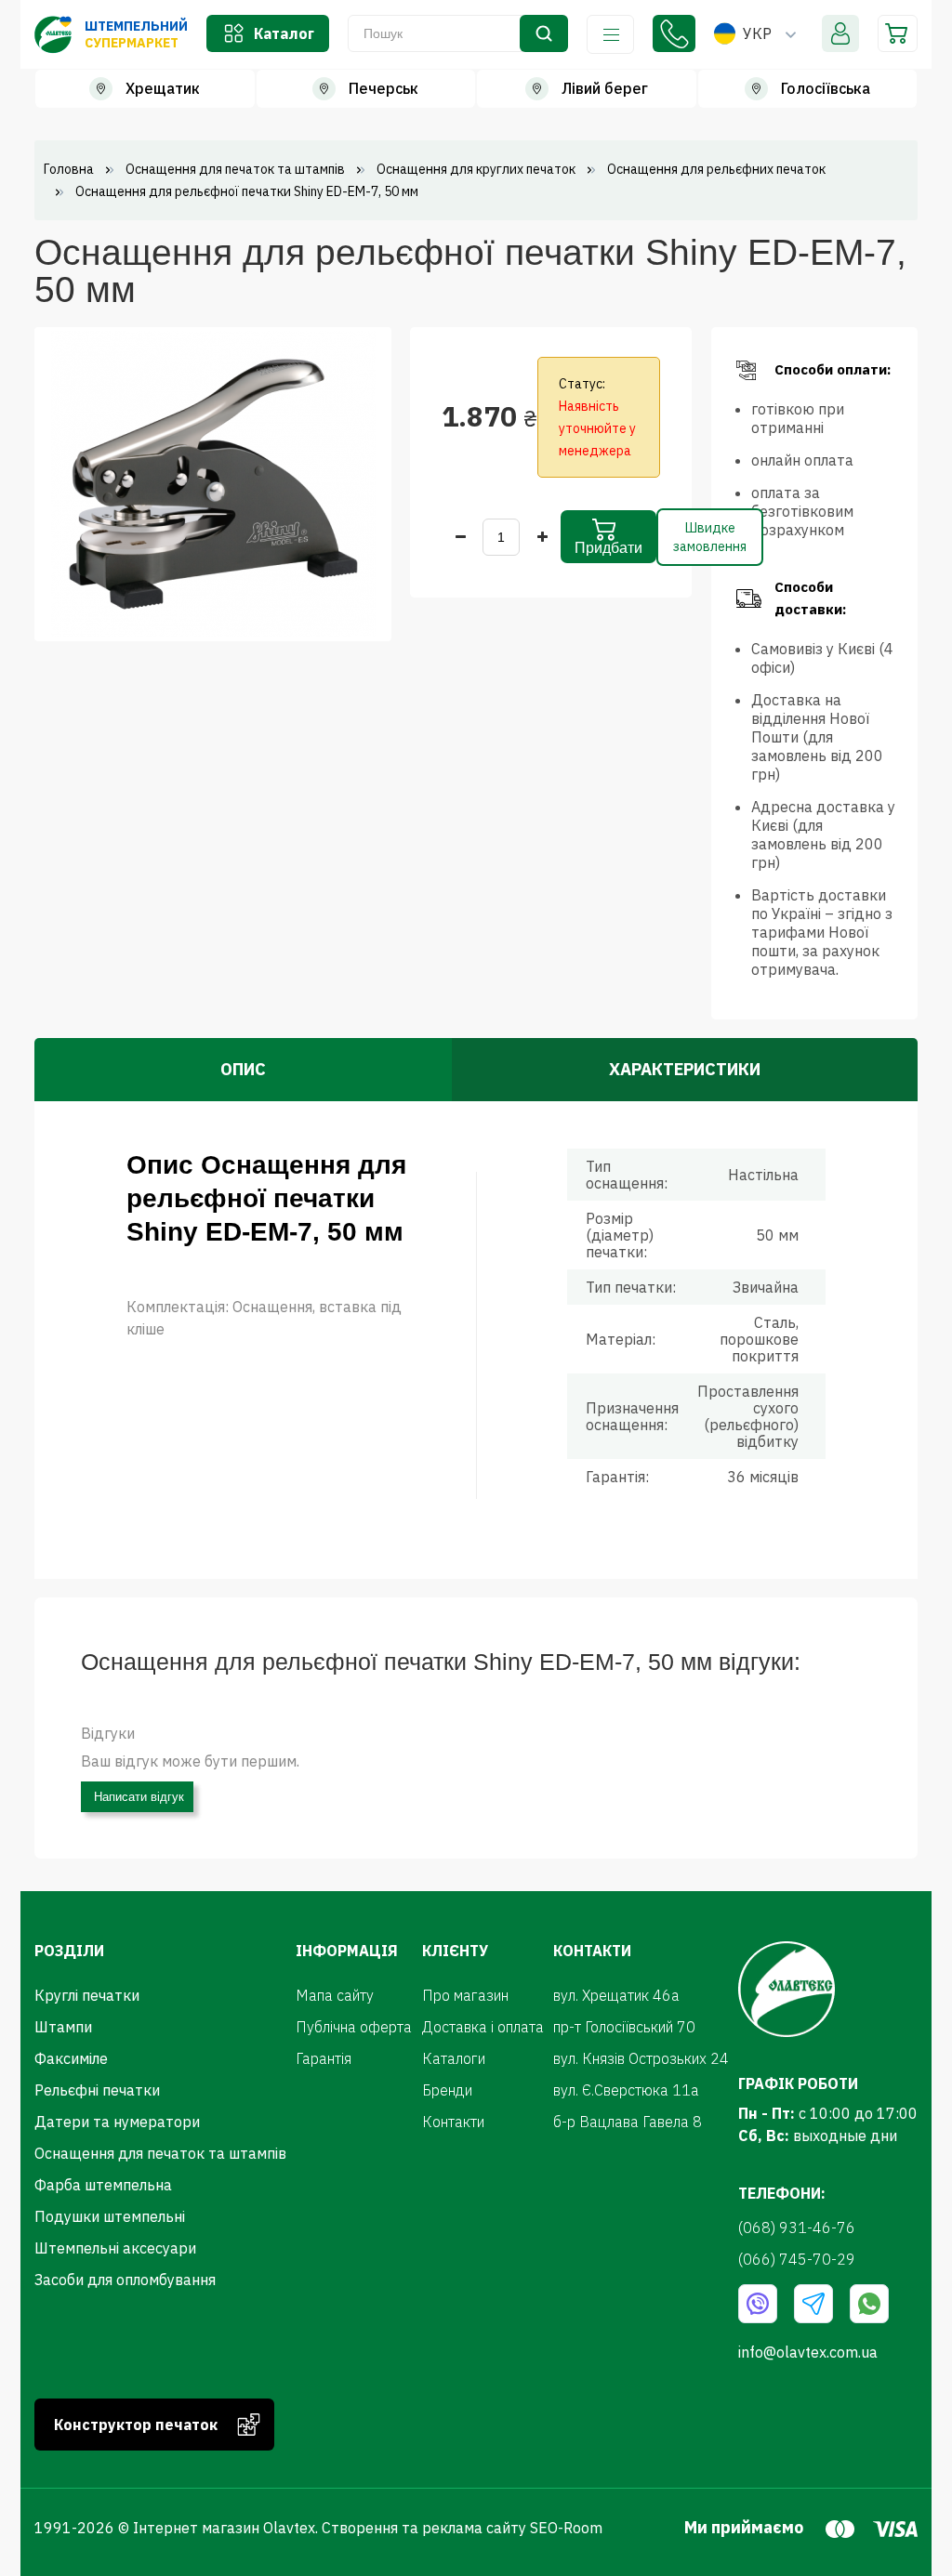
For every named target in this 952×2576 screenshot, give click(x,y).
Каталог (284, 33)
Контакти (453, 2122)
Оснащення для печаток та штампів (160, 2153)
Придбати (608, 548)
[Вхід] (840, 33)
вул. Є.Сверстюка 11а (626, 2090)
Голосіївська (826, 88)
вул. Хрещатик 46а (616, 1995)
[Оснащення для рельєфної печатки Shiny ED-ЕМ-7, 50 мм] (213, 482)
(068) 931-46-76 (674, 33)
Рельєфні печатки (97, 2090)
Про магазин (465, 1995)
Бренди (447, 2090)
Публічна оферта (354, 2027)
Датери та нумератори (117, 2122)
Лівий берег (605, 88)
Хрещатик (163, 88)
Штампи (63, 2027)
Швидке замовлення (710, 537)
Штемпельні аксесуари (115, 2248)
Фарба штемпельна (103, 2185)
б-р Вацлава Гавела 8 (628, 2122)
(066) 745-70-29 (797, 2259)
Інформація (610, 34)
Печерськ (383, 88)
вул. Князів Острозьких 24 (641, 2058)
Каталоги (454, 2058)
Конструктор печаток (136, 2425)
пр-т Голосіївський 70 (624, 2027)
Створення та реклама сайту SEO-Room (462, 2528)
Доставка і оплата (483, 2027)
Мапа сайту (335, 1995)
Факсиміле (71, 2058)
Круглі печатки (87, 1995)
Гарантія (324, 2058)
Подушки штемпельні (110, 2216)
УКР (757, 33)
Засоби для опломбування (125, 2280)
